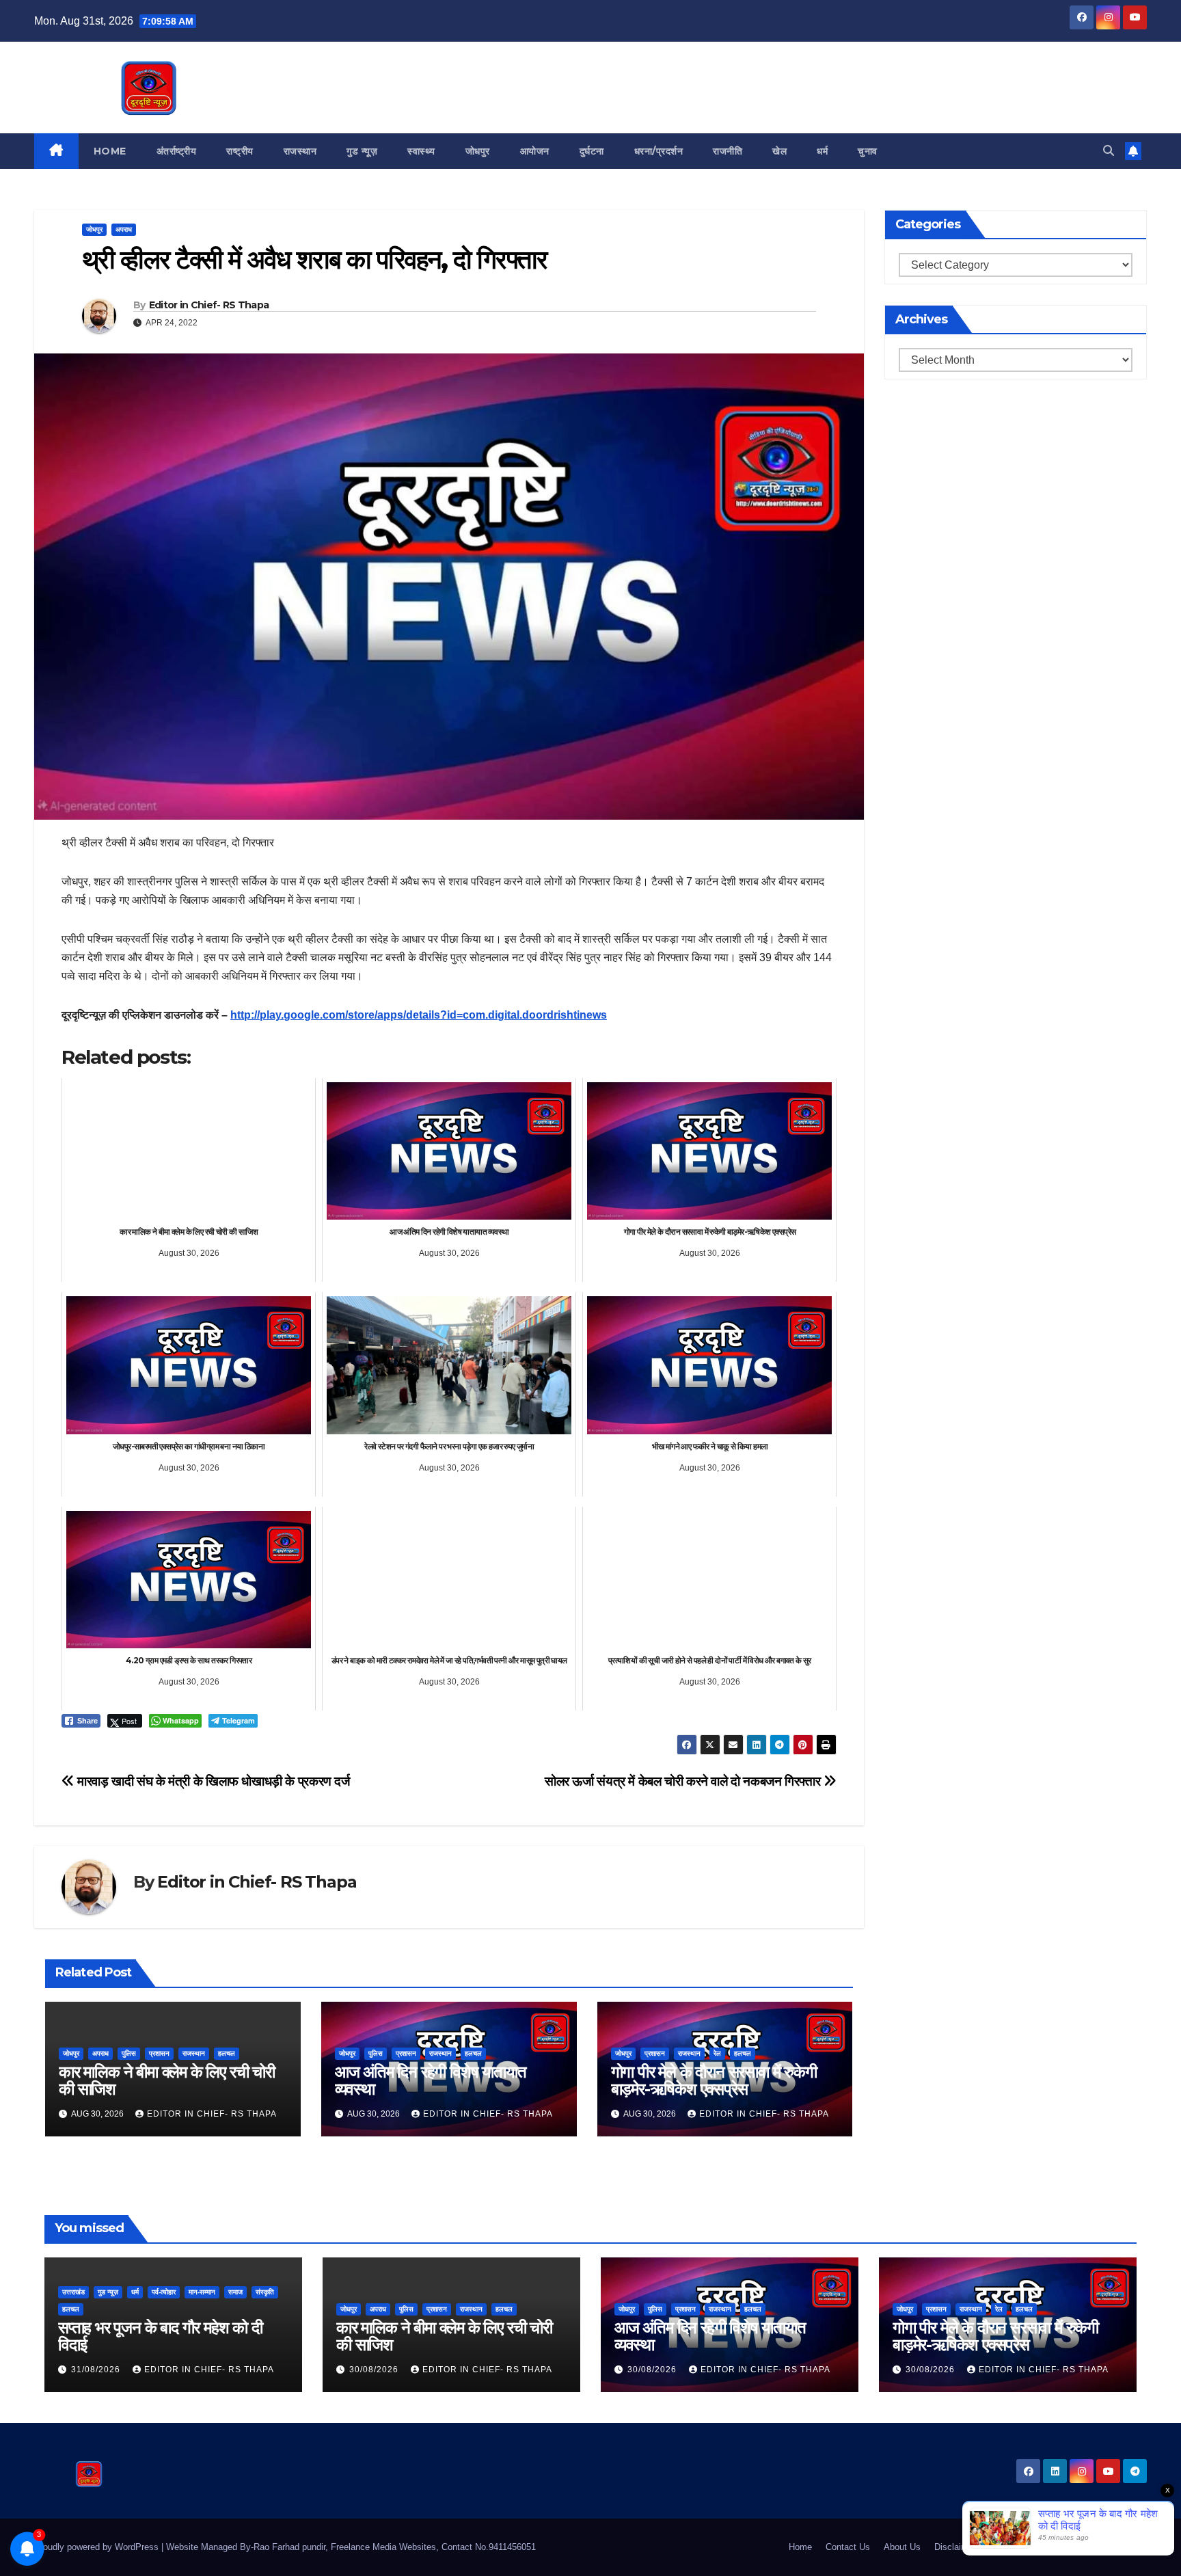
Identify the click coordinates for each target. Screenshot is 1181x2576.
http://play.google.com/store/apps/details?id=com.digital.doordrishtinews (419, 1015)
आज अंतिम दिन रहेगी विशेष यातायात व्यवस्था (431, 2080)
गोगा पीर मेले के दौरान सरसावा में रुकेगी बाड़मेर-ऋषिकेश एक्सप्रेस (714, 2080)
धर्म (822, 151)
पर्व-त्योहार (164, 2292)
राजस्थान (300, 151)
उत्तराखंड (73, 2292)
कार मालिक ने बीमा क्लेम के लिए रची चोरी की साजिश (167, 2080)
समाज (235, 2292)
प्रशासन (159, 2053)
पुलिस (129, 2053)
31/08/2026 (97, 2370)
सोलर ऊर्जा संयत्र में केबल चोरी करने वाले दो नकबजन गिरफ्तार (684, 1781)
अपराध (124, 229)
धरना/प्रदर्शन (659, 151)
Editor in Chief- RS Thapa (209, 305)
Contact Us (848, 2547)
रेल (717, 2053)
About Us (902, 2547)
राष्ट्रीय (240, 151)
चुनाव (868, 151)
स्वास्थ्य (421, 151)
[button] (1109, 151)
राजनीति (728, 151)
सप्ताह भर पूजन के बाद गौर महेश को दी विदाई (160, 2336)
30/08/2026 (375, 2370)
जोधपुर (478, 151)
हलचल (227, 2053)
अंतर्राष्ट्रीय (177, 151)
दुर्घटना (592, 151)
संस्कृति (265, 2292)
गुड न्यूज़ (362, 151)
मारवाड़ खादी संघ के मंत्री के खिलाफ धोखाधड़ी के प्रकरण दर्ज (212, 1781)
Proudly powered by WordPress (98, 2547)
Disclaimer (955, 2547)
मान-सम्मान (202, 2292)
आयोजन (535, 151)
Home (110, 151)
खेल (779, 151)
